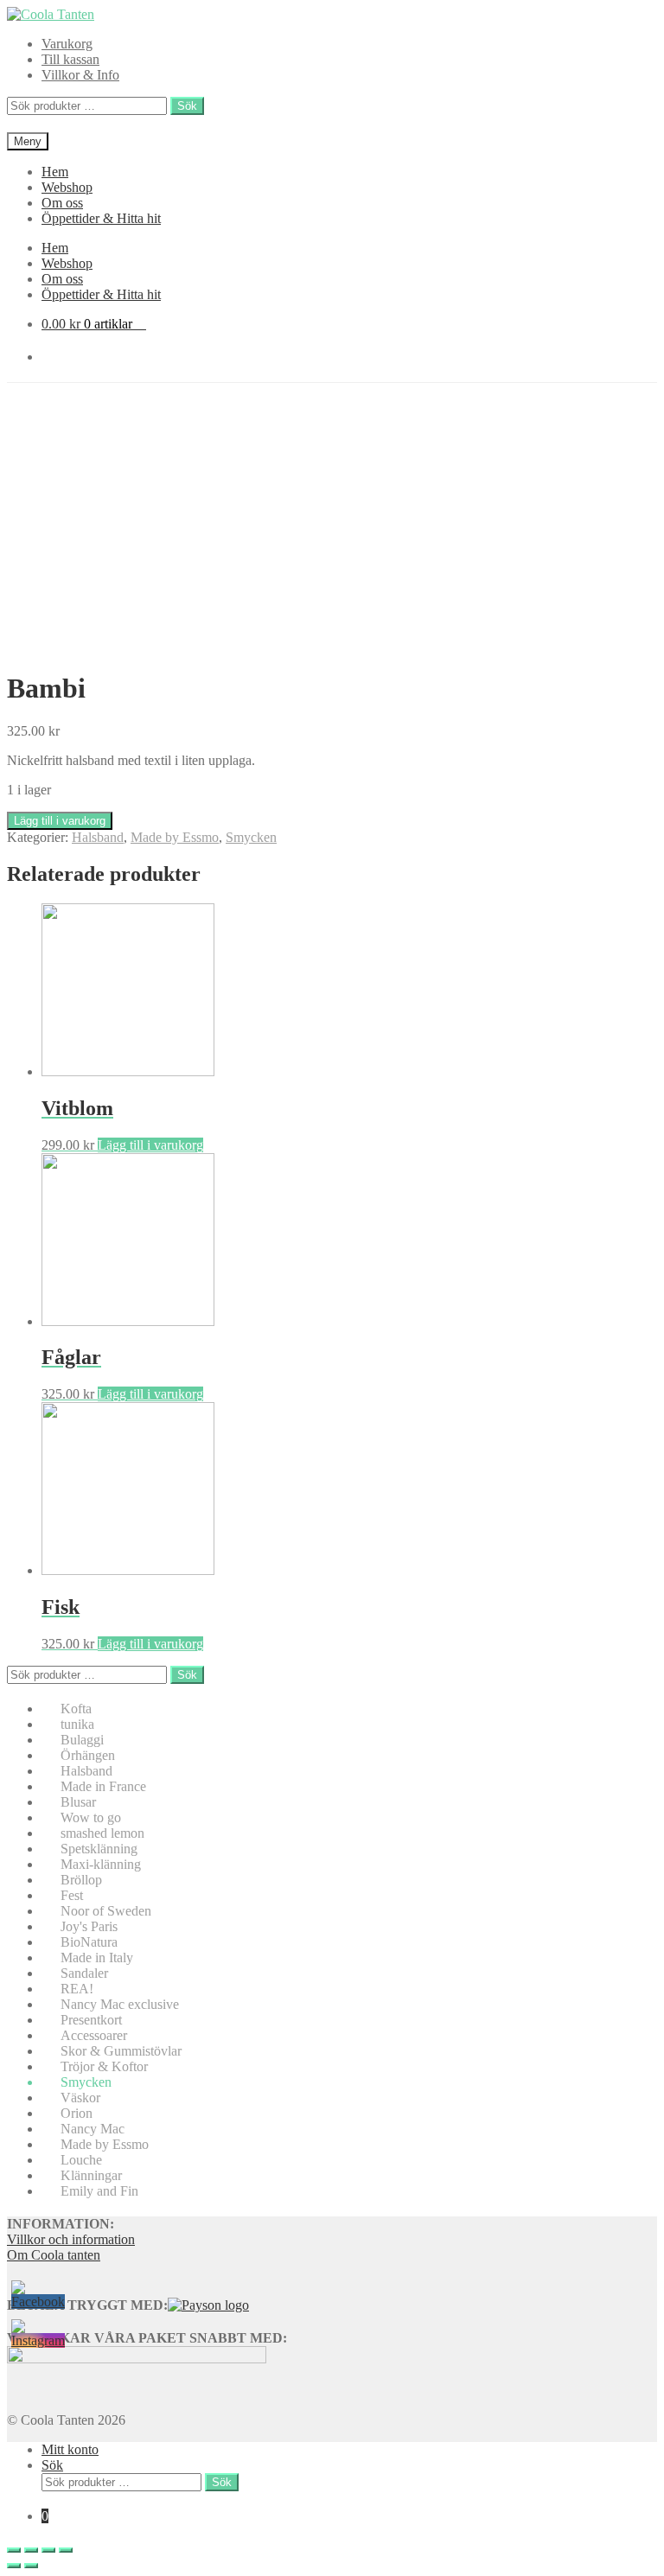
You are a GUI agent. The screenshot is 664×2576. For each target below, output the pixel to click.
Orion (77, 2113)
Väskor (80, 2098)
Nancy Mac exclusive (120, 2004)
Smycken (251, 837)
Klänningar (91, 2175)
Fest (72, 1895)
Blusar (78, 1802)
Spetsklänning (99, 1849)
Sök (187, 106)
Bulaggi (82, 1740)
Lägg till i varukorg (60, 821)
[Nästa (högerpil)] (31, 2566)
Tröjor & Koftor (104, 2066)
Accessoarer (94, 2035)
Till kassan (70, 59)
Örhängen (88, 1755)
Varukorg (67, 44)
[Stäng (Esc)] (14, 2550)
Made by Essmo (175, 837)
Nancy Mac (93, 2129)
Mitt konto (70, 2449)
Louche (81, 2160)
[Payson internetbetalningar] (208, 2305)
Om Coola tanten (54, 2255)
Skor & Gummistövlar (121, 2051)
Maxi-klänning (101, 1864)
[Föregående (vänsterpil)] (14, 2566)
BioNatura (89, 1942)
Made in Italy (97, 1958)
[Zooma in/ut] (66, 2550)
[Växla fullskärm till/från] (48, 2550)
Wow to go (91, 1817)
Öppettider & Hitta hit (101, 218)
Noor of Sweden (106, 1911)
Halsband (98, 837)
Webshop (67, 187)
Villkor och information (71, 2239)
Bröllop (81, 1880)
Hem (55, 172)
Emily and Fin (99, 2191)
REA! (77, 1989)
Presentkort (91, 2020)
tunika (77, 1724)
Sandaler (84, 1973)
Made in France (103, 1786)
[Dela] (31, 2550)
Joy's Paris (89, 1926)
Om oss (62, 203)
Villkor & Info (80, 75)
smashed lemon (102, 1833)
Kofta (76, 1709)
